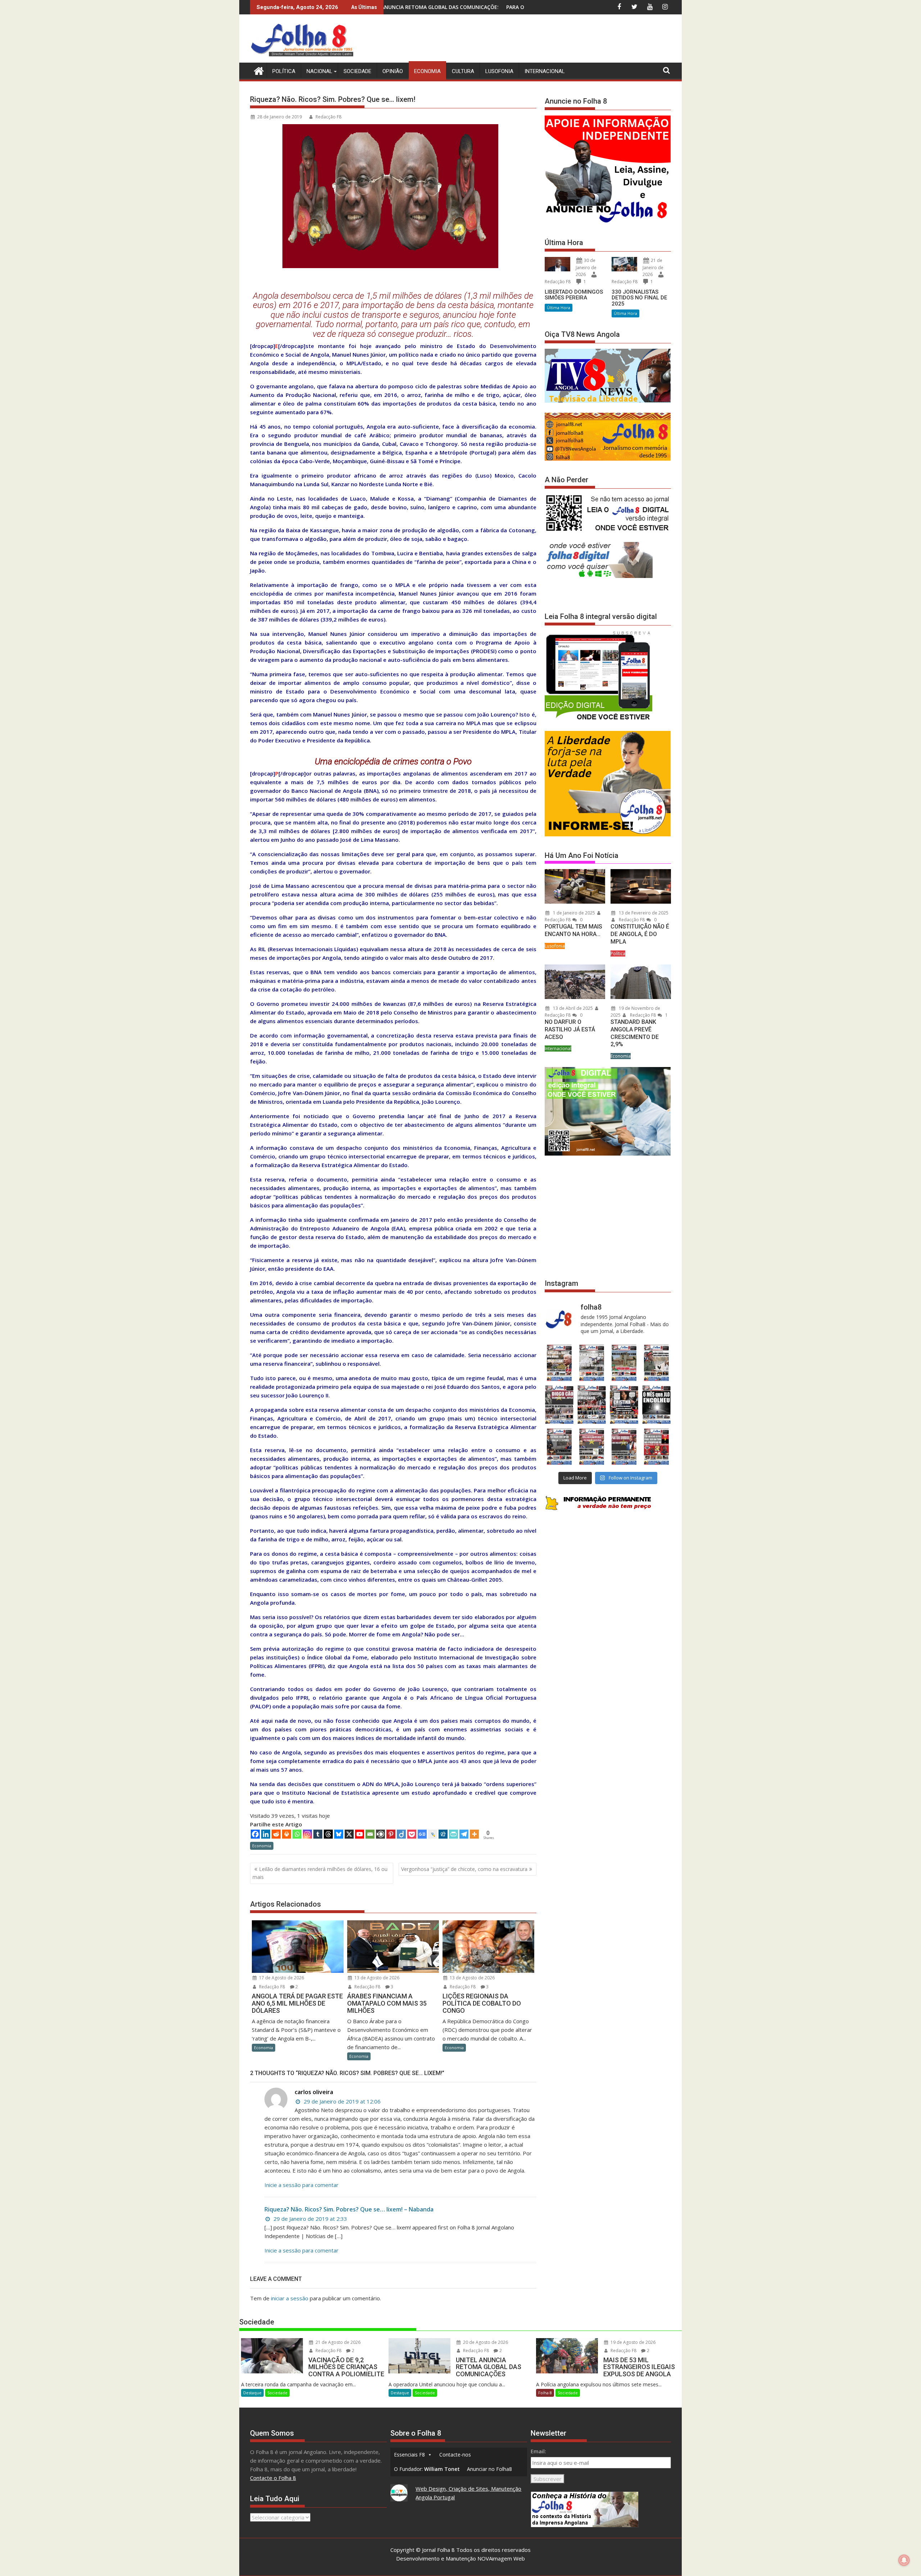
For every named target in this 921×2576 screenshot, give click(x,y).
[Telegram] (464, 1834)
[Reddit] (276, 1834)
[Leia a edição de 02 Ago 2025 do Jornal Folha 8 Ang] (657, 1405)
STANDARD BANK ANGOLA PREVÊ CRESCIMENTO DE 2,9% (635, 1033)
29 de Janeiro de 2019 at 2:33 (310, 2219)
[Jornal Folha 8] (257, 70)
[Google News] (422, 1834)
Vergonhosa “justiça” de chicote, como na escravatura (464, 1869)
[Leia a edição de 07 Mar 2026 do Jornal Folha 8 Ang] (657, 1363)
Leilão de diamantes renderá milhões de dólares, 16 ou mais (320, 1873)
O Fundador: (427, 2469)
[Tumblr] (318, 1834)
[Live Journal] (433, 1834)
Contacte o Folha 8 (273, 2478)
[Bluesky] (339, 1834)
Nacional (319, 71)
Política (284, 71)
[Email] (370, 1834)
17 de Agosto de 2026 (281, 1978)
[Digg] (443, 1834)
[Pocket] (412, 1834)
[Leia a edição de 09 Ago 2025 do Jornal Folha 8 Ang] (624, 1405)
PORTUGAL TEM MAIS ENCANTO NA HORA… (573, 930)
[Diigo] (401, 1834)
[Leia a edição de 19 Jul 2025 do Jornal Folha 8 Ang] (591, 1447)
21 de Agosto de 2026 (337, 2342)
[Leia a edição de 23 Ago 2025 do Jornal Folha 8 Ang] (559, 1405)
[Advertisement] (540, 40)
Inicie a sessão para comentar (301, 2185)
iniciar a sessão (290, 2298)
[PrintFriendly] (453, 1834)
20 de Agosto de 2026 (485, 2342)
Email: (538, 2451)
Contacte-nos (455, 2455)
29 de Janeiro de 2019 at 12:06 (341, 2101)
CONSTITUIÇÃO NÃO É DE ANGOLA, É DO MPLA (640, 934)
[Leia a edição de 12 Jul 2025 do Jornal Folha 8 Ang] (624, 1447)
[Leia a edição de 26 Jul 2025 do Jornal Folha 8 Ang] (559, 1447)
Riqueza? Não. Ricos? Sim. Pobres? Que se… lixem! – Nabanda (349, 2209)
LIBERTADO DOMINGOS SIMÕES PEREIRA (574, 295)
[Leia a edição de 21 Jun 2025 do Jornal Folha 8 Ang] (657, 1447)
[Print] (287, 1834)
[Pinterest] (391, 1834)
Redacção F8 (328, 117)
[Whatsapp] (297, 1834)
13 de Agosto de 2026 (376, 1978)
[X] (349, 1834)
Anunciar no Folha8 (489, 2469)
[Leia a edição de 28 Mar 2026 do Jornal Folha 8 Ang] (559, 1363)
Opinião (393, 71)
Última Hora (559, 308)
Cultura (463, 71)
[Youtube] (360, 1834)
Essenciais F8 (409, 2455)
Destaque (252, 2393)
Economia (427, 71)
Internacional (545, 71)
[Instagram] (307, 1834)
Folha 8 (545, 2393)
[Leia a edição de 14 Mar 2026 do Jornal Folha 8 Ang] (624, 1363)
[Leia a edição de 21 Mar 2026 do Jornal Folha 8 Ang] (591, 1363)
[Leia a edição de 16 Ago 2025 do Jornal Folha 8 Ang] (591, 1405)
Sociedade (357, 71)
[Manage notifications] (904, 2560)
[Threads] (328, 1834)
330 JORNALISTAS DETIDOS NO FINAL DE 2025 (639, 298)
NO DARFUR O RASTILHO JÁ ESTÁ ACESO (570, 1029)
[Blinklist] (380, 1834)
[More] (474, 1834)
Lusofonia (499, 71)
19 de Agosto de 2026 (632, 2342)
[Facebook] (255, 1834)
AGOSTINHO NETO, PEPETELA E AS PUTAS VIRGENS (475, 7)
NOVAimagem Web (501, 2558)
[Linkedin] (266, 1834)
